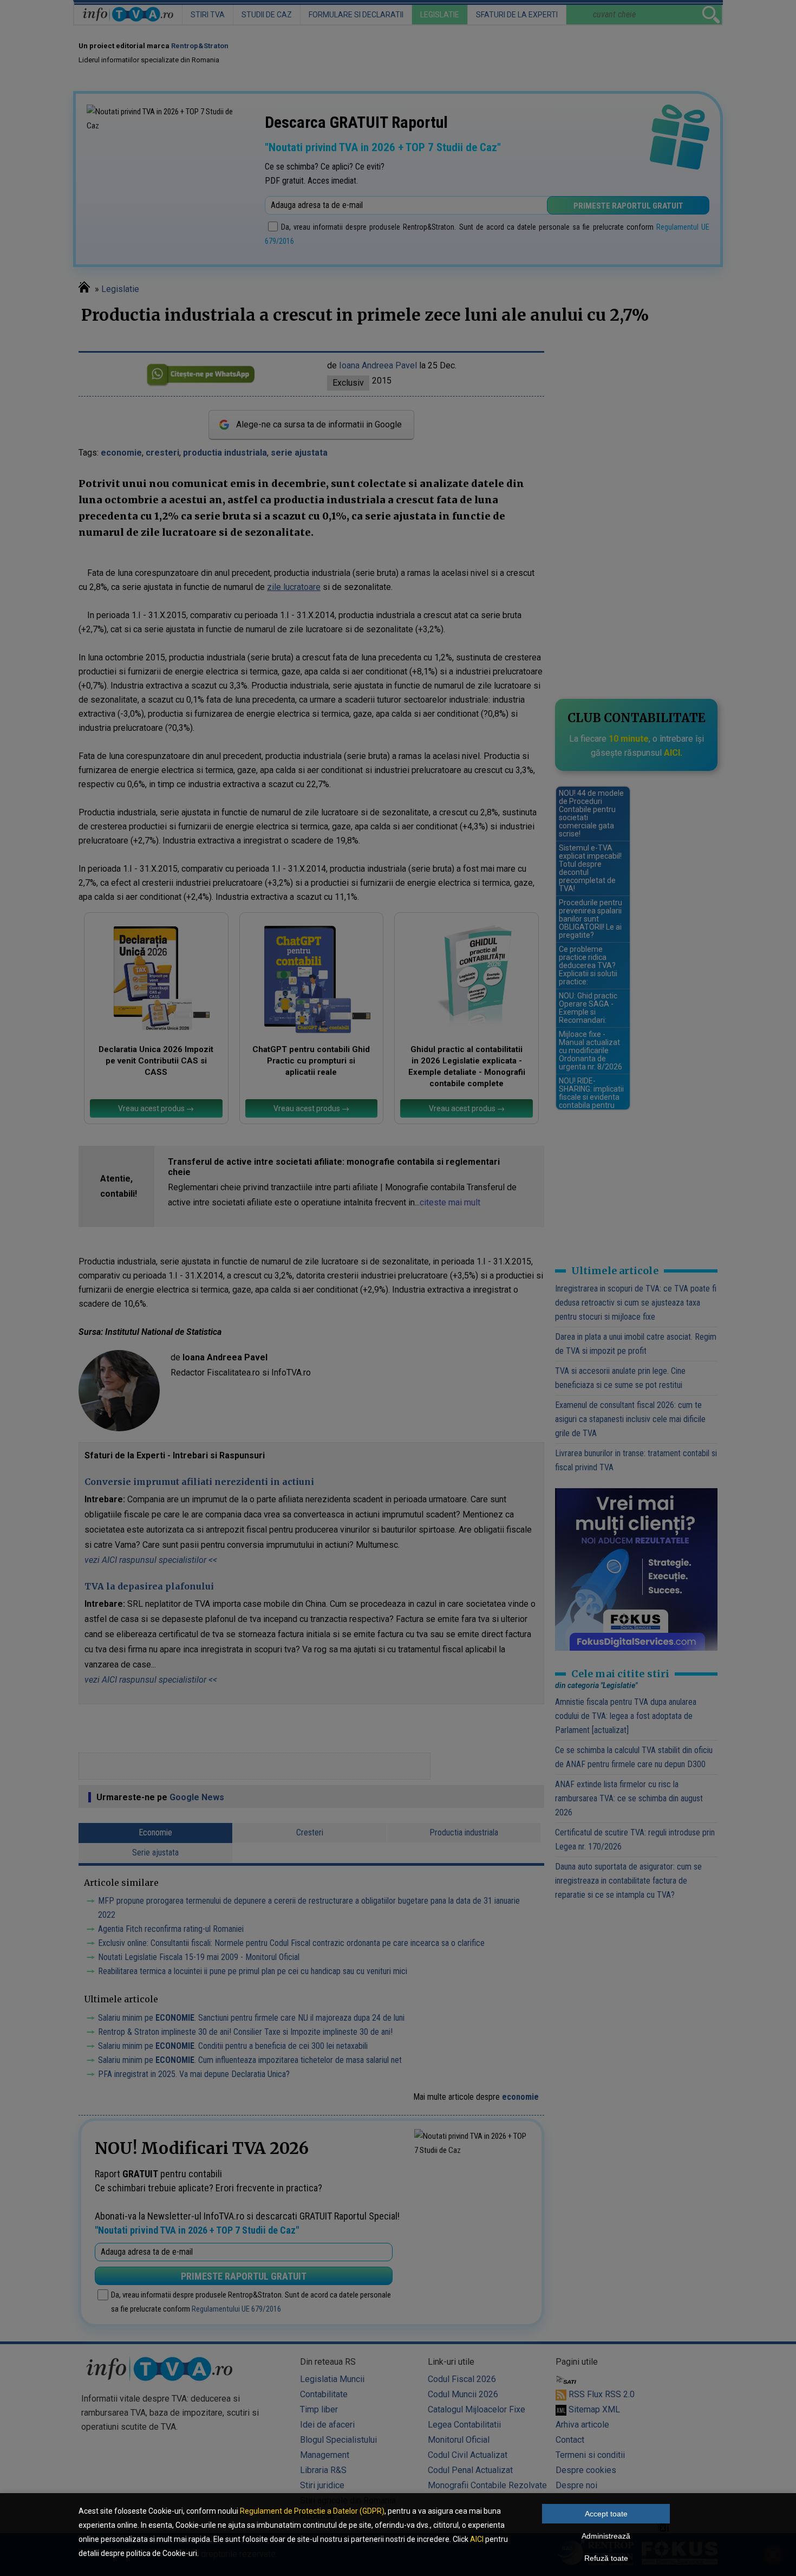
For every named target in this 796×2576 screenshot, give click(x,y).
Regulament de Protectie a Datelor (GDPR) (312, 2511)
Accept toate (606, 2514)
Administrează (606, 2536)
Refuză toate (606, 2558)
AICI (477, 2539)
